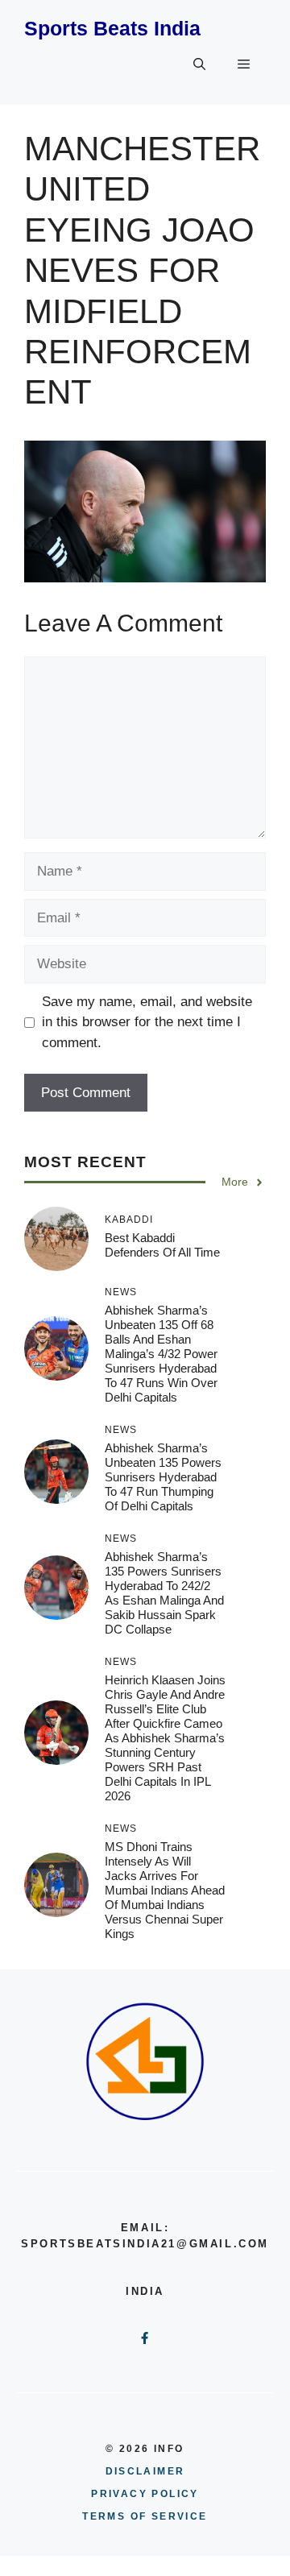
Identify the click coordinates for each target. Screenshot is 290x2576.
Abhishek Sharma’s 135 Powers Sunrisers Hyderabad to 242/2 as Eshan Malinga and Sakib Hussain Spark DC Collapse (164, 1593)
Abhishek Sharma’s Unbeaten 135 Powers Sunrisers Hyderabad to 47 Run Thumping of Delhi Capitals (163, 1477)
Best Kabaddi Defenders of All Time (162, 1245)
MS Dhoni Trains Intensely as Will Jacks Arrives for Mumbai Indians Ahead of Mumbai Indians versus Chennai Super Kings (165, 1890)
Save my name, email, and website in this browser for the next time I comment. (147, 1022)
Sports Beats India (112, 28)
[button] (199, 64)
